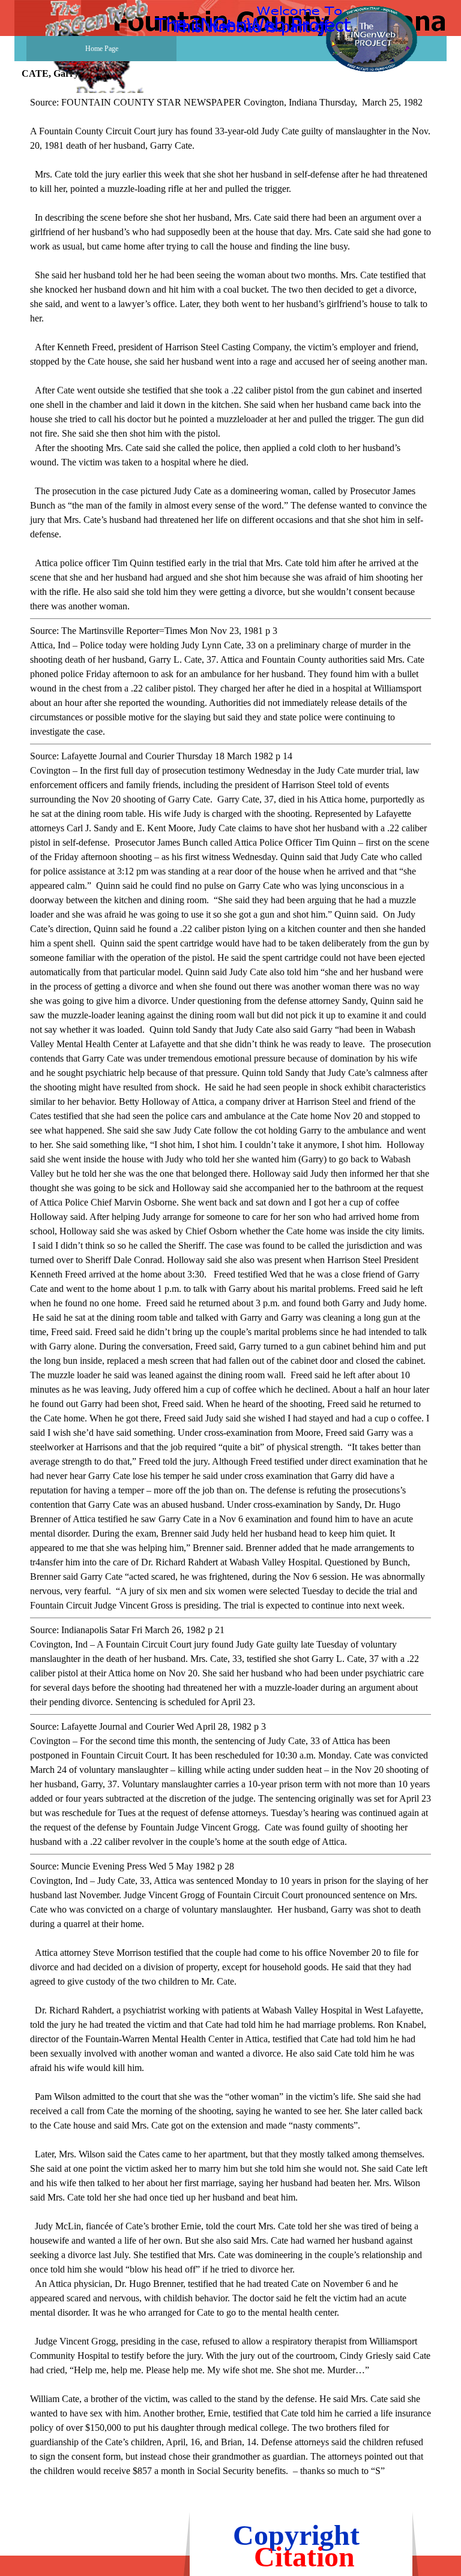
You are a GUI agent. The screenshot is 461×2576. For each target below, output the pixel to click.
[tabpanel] (230, 1294)
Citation (304, 2557)
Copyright (296, 2535)
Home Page (102, 49)
